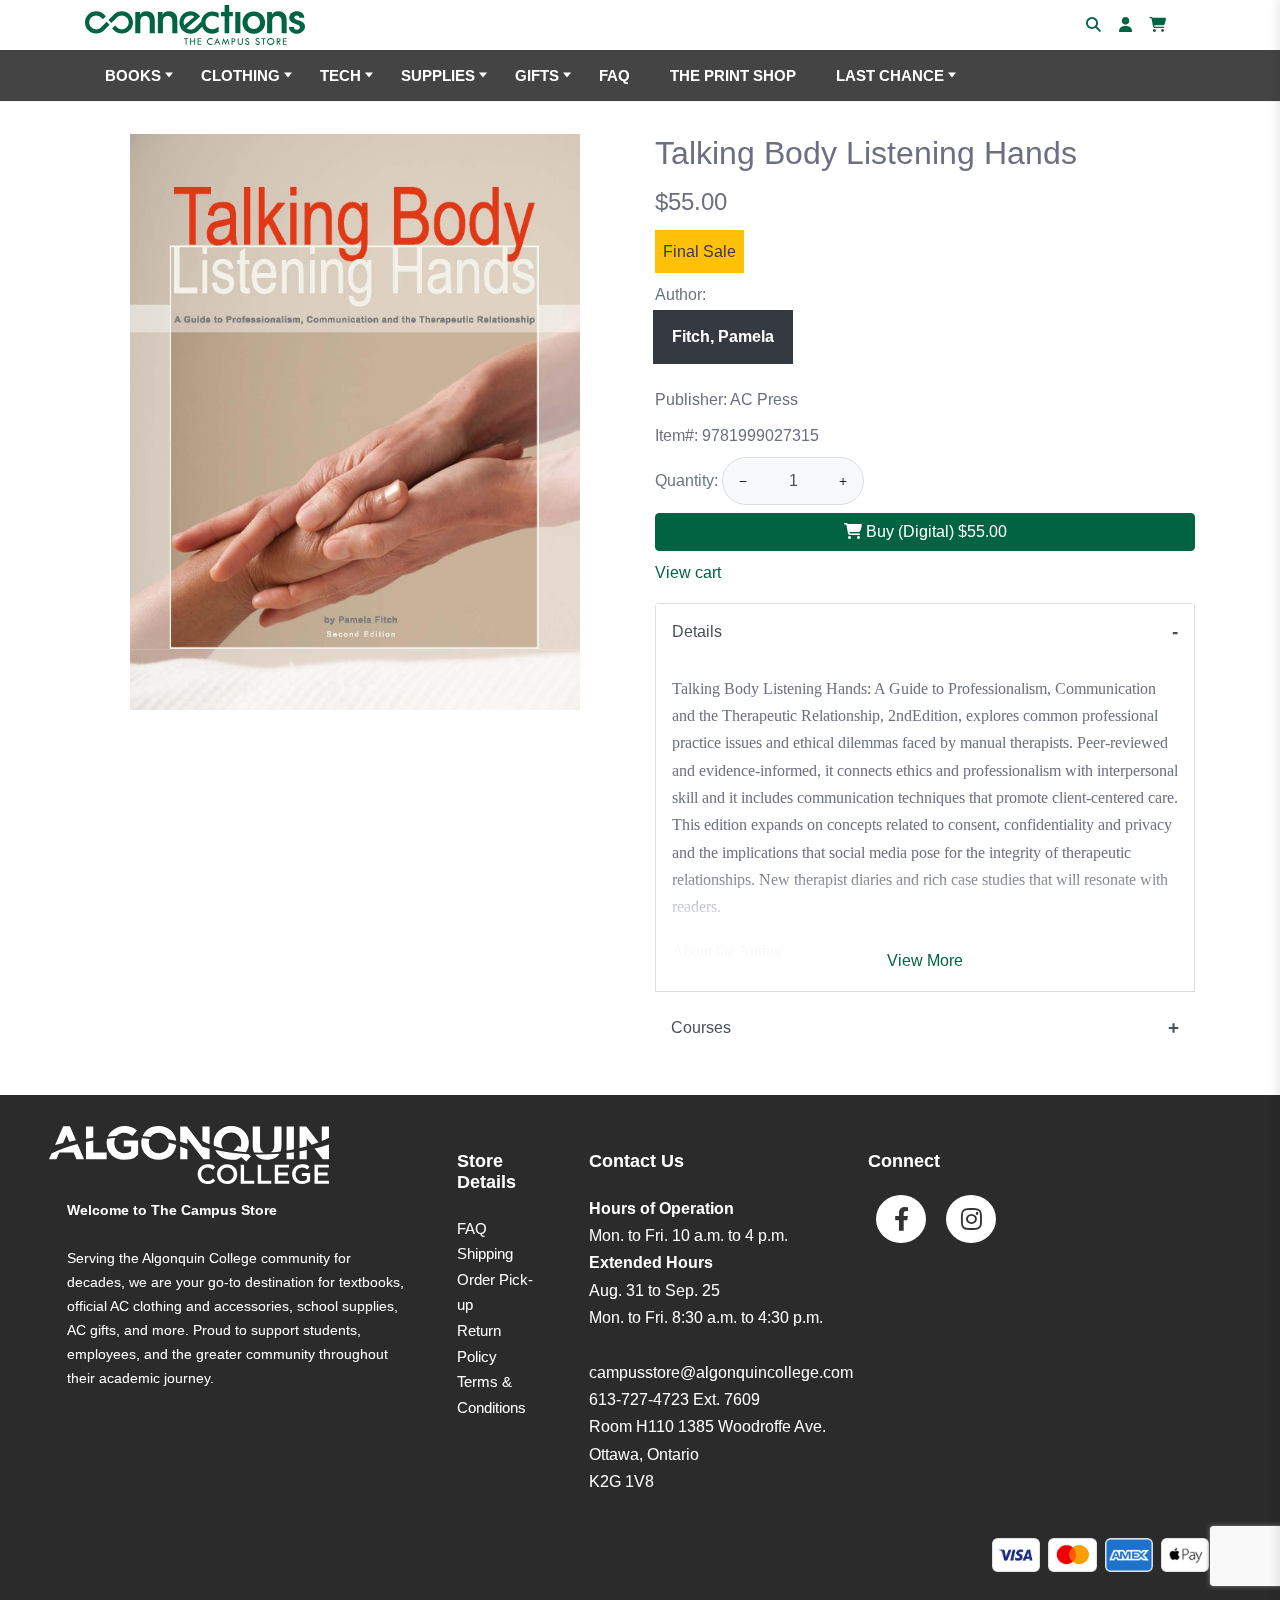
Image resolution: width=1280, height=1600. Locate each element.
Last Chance (890, 75)
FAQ (614, 75)
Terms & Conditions (491, 1394)
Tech (340, 75)
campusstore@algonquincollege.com (721, 1372)
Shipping (485, 1253)
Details (697, 631)
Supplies (438, 75)
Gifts (537, 75)
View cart (688, 572)
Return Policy (479, 1343)
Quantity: (686, 480)
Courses (701, 1027)
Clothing (240, 75)
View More (925, 960)
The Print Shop (733, 75)
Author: (680, 294)
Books (133, 75)
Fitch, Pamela (723, 336)
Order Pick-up (495, 1292)
